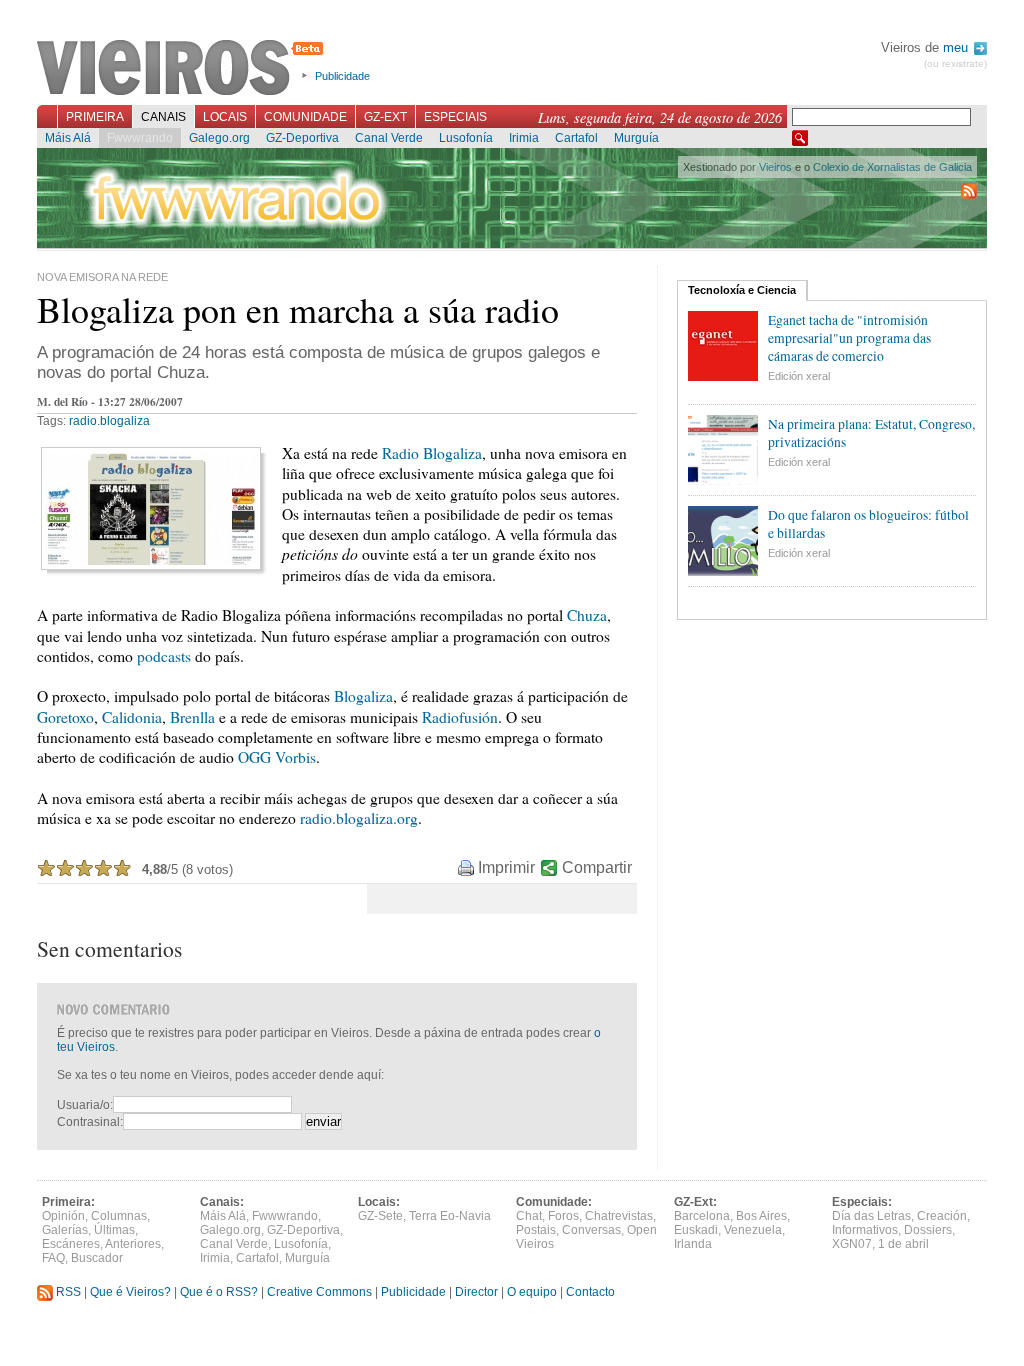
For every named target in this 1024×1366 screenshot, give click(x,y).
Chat (529, 1216)
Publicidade (342, 76)
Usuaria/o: (85, 1105)
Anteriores (133, 1244)
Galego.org (219, 138)
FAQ (53, 1258)
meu (957, 47)
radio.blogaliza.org (359, 818)
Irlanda (693, 1244)
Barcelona (702, 1216)
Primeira (95, 117)
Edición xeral (799, 376)
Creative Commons (319, 1292)
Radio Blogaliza (432, 453)
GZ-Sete (380, 1216)
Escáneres (71, 1244)
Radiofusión (460, 717)
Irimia (524, 138)
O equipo (532, 1292)
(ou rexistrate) (955, 63)
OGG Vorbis (277, 757)
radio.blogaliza (109, 421)
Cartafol (576, 138)
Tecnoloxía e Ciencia (742, 290)
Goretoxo (65, 717)
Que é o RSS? (219, 1292)
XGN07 (852, 1244)
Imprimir (506, 867)
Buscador (97, 1258)
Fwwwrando (140, 138)
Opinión (63, 1216)
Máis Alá (68, 138)
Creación (942, 1216)
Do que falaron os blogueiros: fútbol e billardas (868, 524)
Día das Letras (871, 1216)
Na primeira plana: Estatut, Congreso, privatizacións (871, 433)
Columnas (119, 1216)
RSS (67, 1292)
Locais (225, 117)
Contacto (590, 1292)
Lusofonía (466, 138)
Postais (536, 1230)
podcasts (164, 656)
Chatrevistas (619, 1216)
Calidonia (132, 717)
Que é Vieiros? (130, 1292)
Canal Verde (389, 138)
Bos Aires (761, 1216)
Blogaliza (363, 696)
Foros (563, 1216)
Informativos (865, 1230)
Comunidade (305, 117)
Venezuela (753, 1230)
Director (476, 1292)
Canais (163, 117)
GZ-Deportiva (302, 138)
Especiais (455, 117)
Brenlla (192, 717)
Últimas (114, 1230)
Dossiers (928, 1230)
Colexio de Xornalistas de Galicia (892, 167)
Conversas (591, 1230)
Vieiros (183, 69)
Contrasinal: (90, 1122)
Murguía (636, 138)
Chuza (587, 615)
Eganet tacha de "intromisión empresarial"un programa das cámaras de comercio (849, 338)
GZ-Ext (385, 117)
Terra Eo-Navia (450, 1216)
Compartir (597, 867)
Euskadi (696, 1230)
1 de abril (903, 1244)
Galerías (65, 1230)
